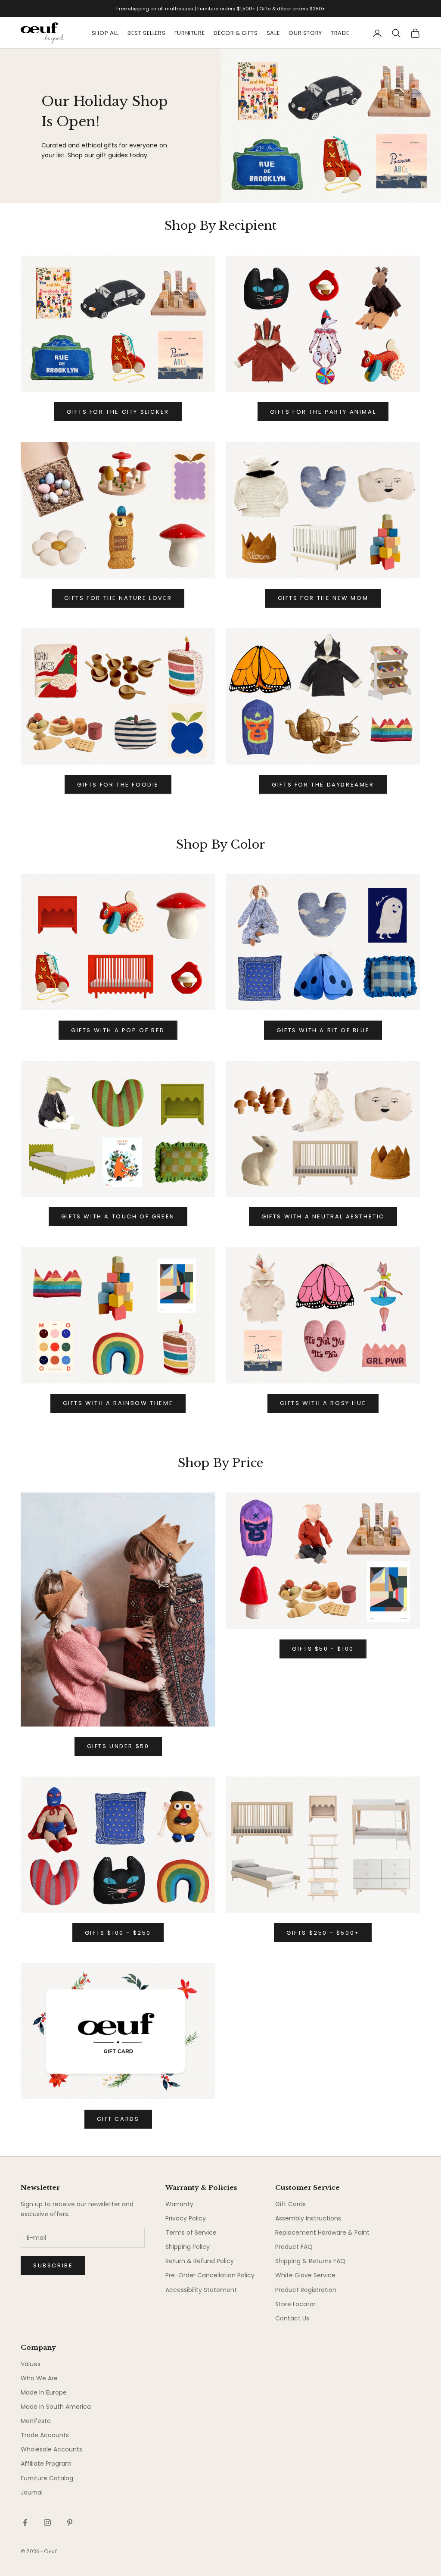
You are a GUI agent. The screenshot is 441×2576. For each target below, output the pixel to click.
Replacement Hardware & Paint (322, 2233)
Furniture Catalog (47, 2478)
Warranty (179, 2204)
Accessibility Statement (201, 2290)
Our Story (305, 33)
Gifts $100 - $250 (118, 1933)
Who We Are (39, 2378)
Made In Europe (44, 2392)
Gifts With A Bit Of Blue (323, 1030)
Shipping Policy (188, 2247)
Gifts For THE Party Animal (323, 412)
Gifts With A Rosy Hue (323, 1403)
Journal (32, 2492)
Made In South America (56, 2407)
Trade (340, 33)
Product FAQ (294, 2247)
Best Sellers (147, 33)
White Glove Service (305, 2275)
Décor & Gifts (236, 33)
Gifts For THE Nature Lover (118, 598)
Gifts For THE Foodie (118, 785)
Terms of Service (191, 2233)
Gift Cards (290, 2204)
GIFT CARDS (118, 2119)
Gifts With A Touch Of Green (118, 1216)
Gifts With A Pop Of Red (118, 1030)
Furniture (190, 33)
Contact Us (292, 2318)
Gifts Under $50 (118, 1746)
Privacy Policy (186, 2218)
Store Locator (295, 2304)
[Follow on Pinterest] (70, 2523)
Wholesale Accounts (51, 2449)
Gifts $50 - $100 (323, 1649)
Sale (273, 33)
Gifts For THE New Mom (323, 598)
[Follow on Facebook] (25, 2523)
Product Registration (306, 2290)
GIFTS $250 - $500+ (323, 1933)
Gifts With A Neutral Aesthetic (323, 1216)
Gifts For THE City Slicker (118, 412)
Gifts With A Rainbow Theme (118, 1403)
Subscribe (53, 2265)
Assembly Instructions (308, 2218)
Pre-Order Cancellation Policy (210, 2275)
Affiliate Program (46, 2464)
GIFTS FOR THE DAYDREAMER (323, 785)
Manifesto (36, 2421)
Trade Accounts (45, 2435)
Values (31, 2364)
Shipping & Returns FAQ (310, 2261)
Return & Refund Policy (200, 2261)
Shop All (105, 33)
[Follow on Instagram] (47, 2523)
